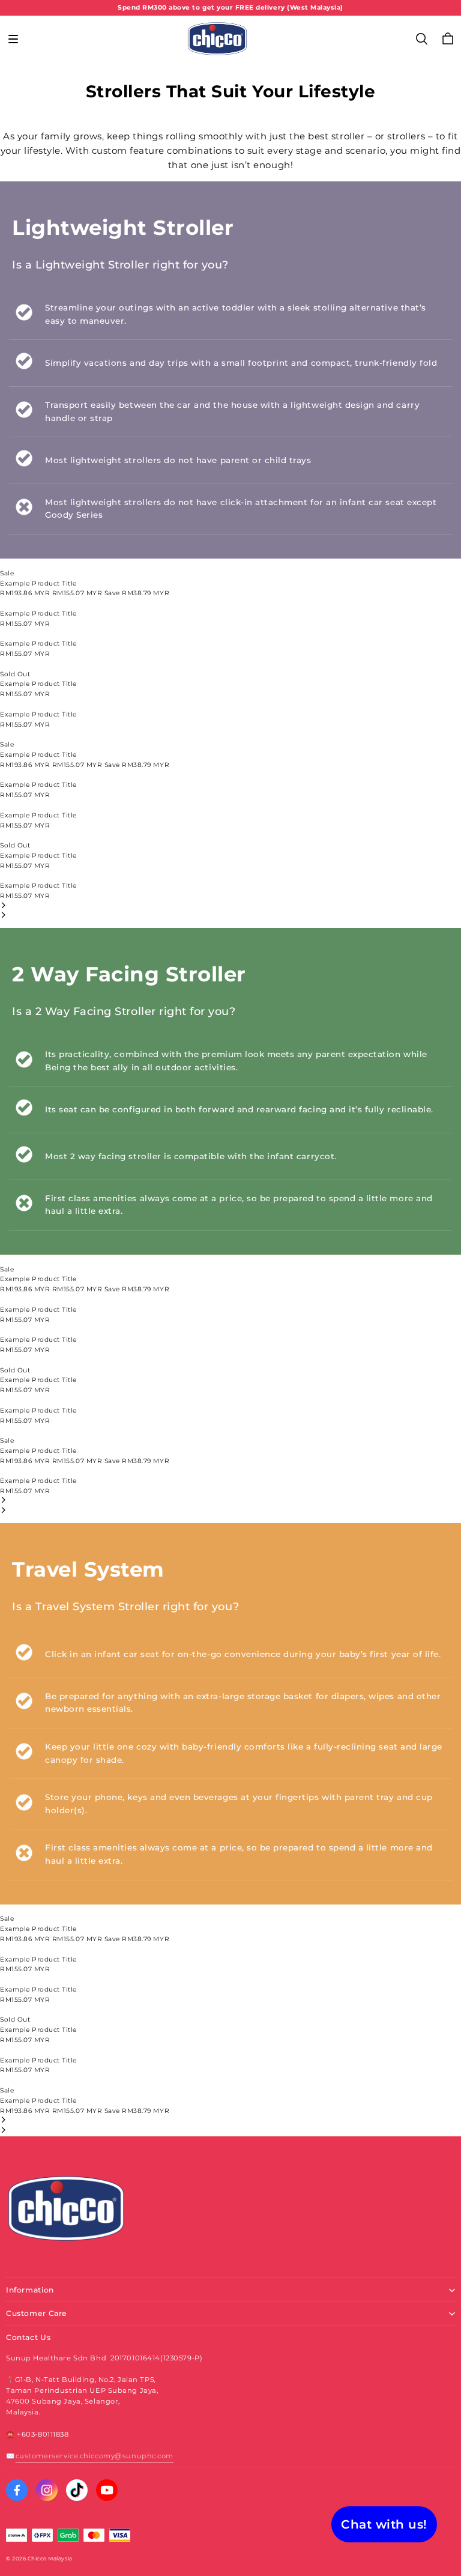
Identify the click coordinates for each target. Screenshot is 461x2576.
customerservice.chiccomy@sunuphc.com (95, 2456)
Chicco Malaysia (50, 2559)
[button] (13, 39)
